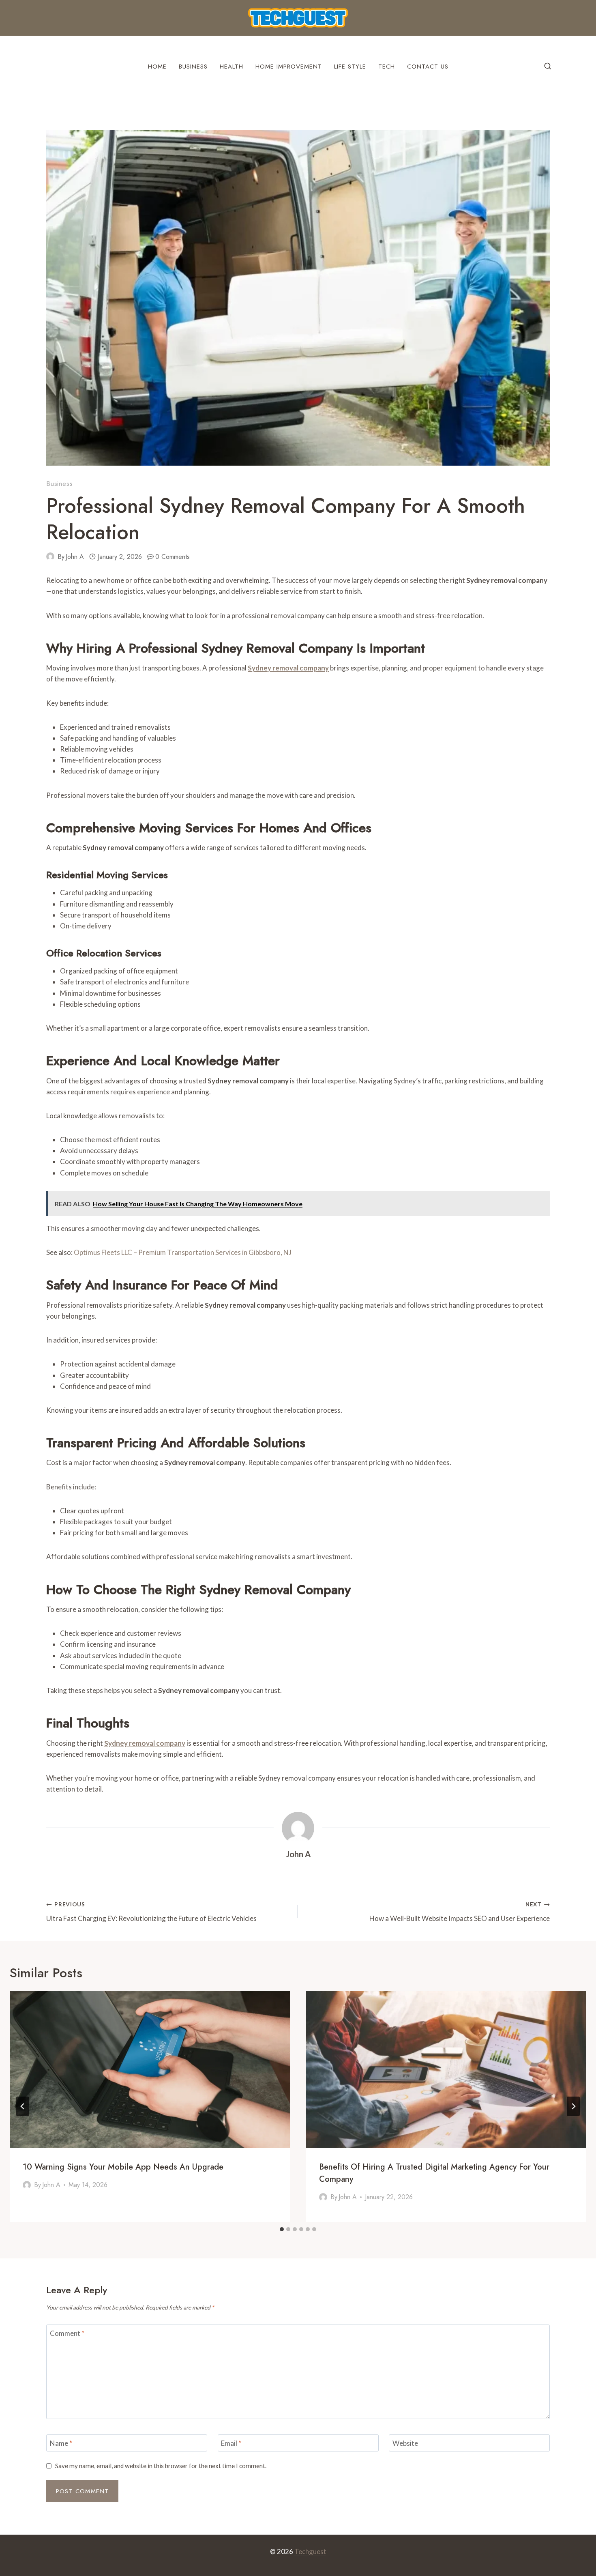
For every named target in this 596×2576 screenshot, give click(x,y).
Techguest (310, 2551)
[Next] (573, 2106)
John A (75, 557)
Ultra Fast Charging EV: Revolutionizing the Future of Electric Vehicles (151, 1912)
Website (405, 2443)
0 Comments (173, 557)
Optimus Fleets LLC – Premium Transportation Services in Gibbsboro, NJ (183, 1252)
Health (232, 67)
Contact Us (428, 67)
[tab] (282, 2229)
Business (193, 67)
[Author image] (50, 556)
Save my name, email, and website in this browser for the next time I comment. (161, 2466)
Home (157, 67)
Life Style (350, 67)
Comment (67, 2333)
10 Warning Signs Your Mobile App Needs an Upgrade (123, 2167)
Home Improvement (289, 67)
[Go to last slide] (23, 2106)
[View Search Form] (548, 67)
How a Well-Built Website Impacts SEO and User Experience (460, 1912)
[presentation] (150, 2070)
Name (61, 2443)
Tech (387, 67)
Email (231, 2443)
